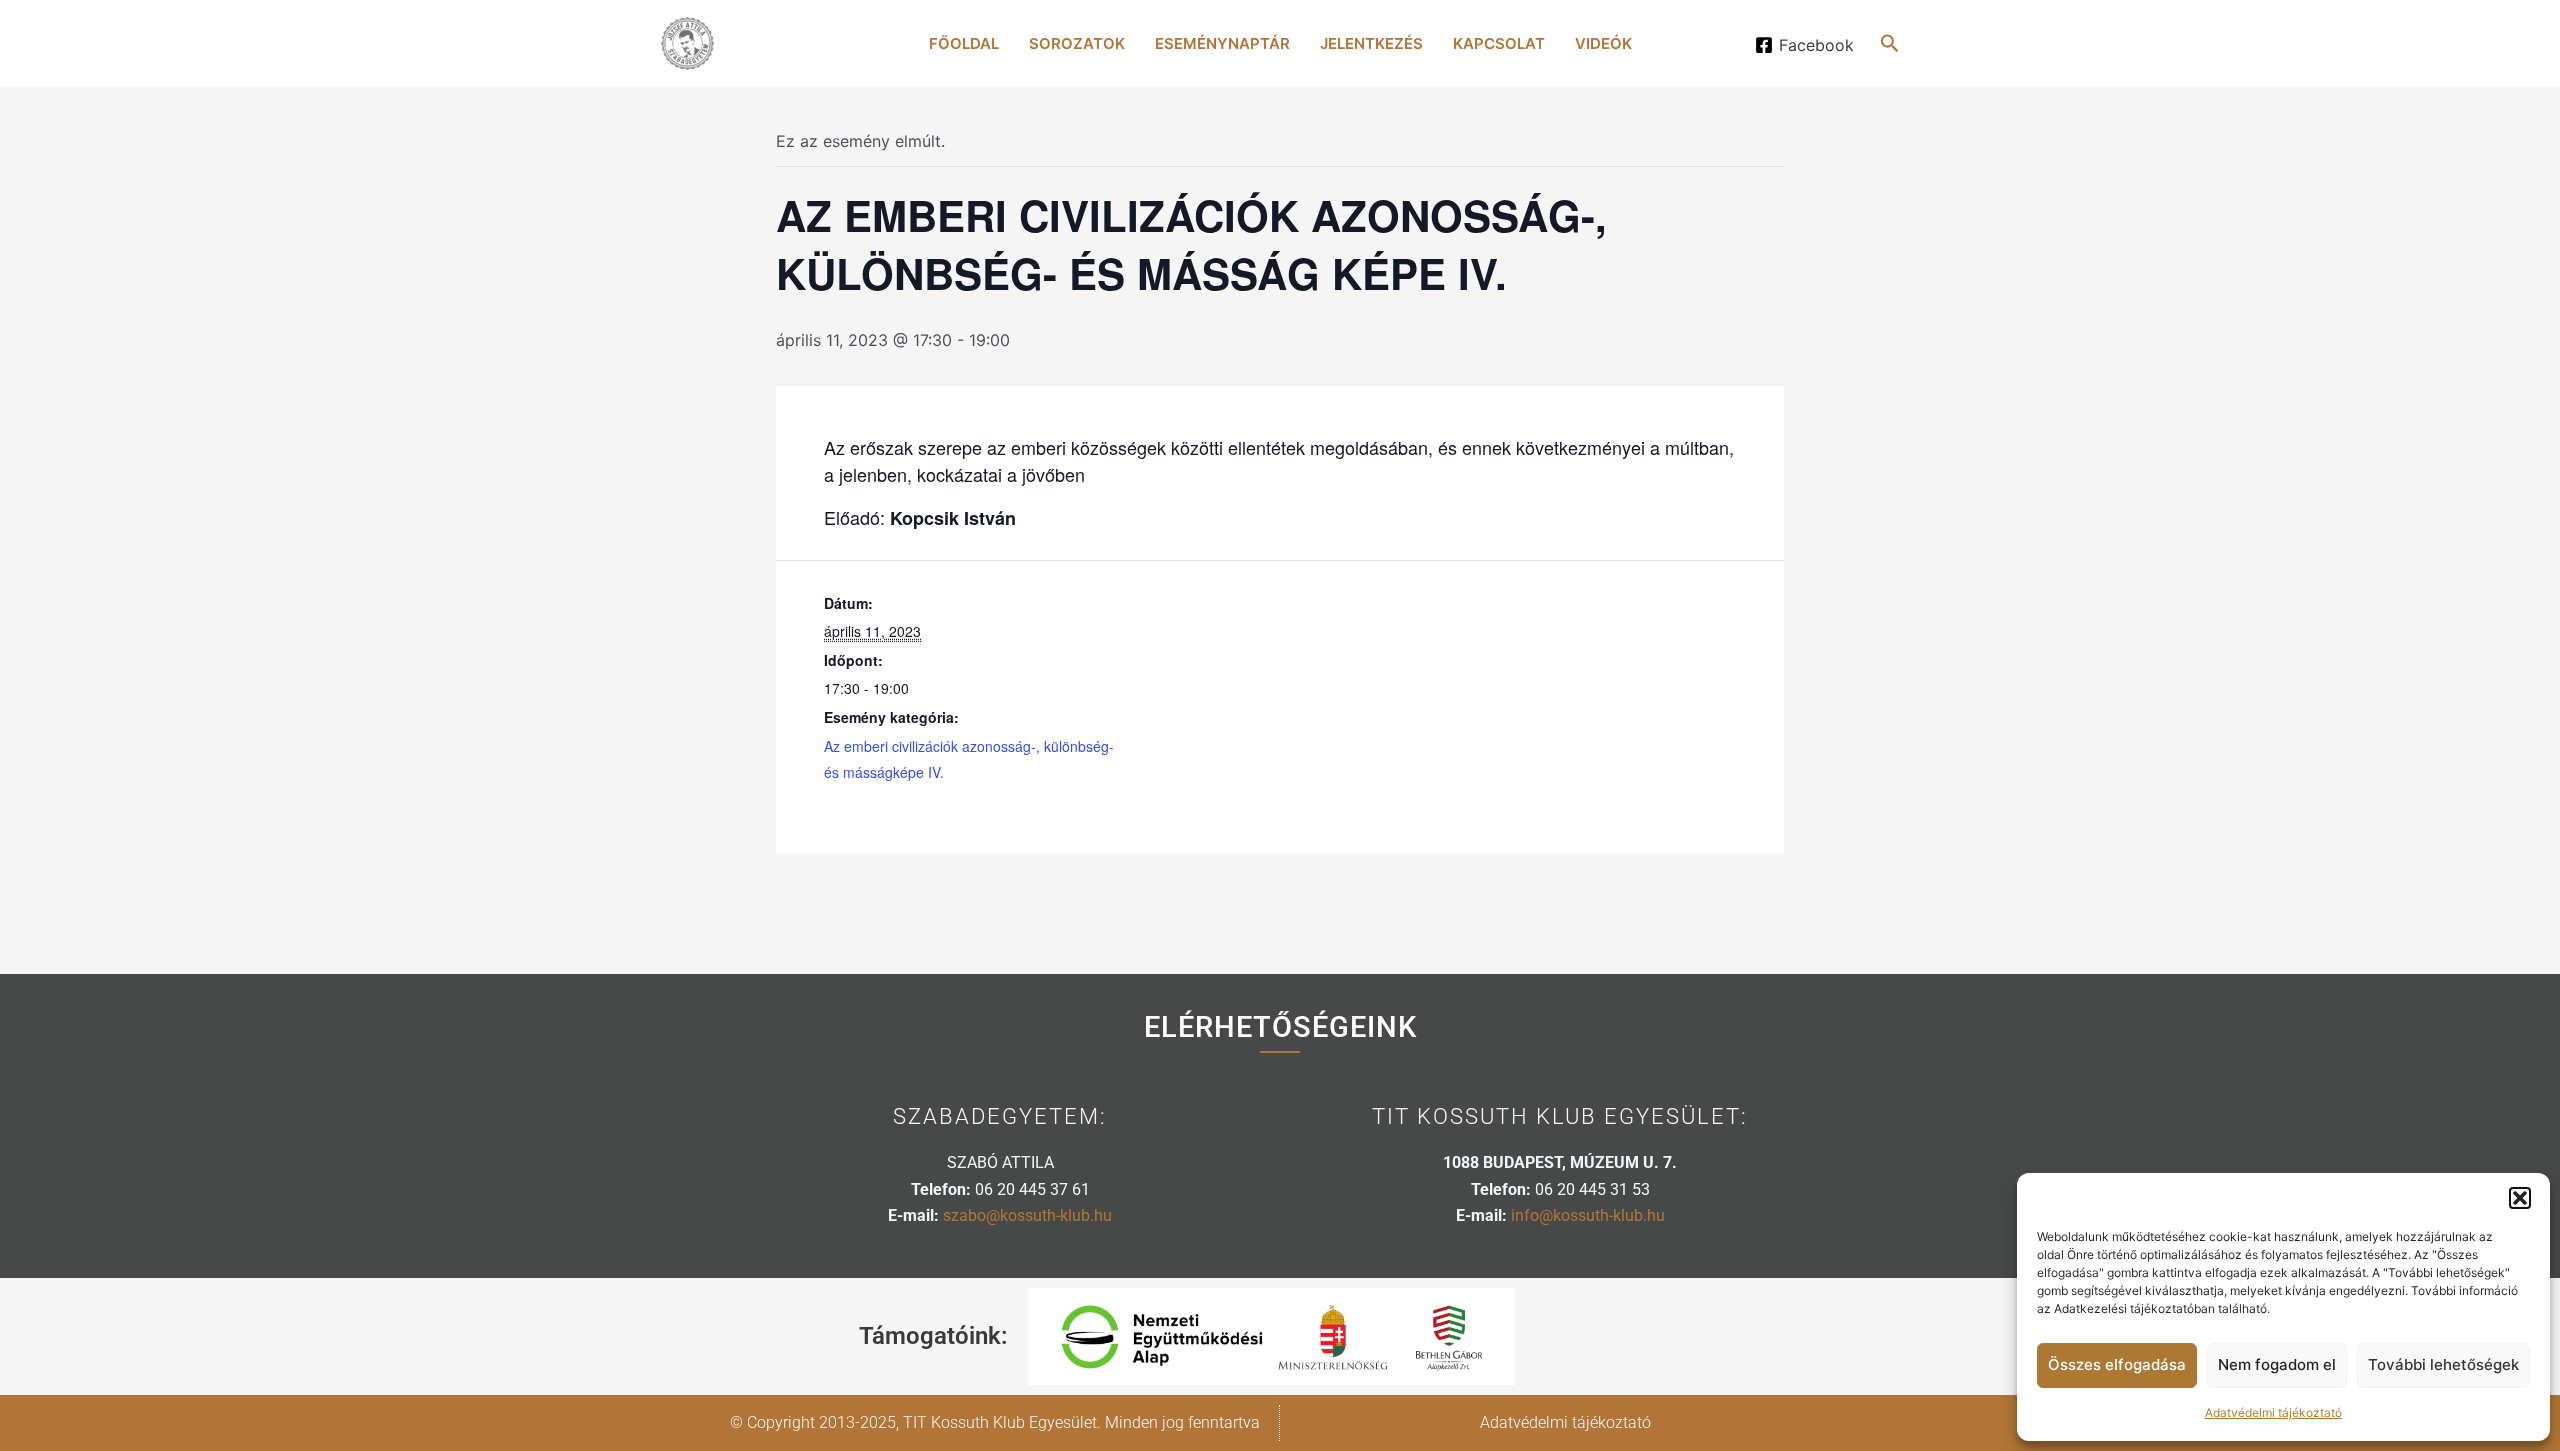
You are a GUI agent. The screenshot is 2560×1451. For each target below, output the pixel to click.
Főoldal (964, 43)
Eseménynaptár (1222, 43)
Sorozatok (1077, 43)
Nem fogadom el (2277, 1364)
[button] (2520, 1198)
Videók (1603, 43)
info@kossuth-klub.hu (1588, 1215)
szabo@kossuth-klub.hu (1027, 1215)
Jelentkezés (1371, 43)
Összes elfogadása (2117, 1364)
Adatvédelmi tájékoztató (2273, 1412)
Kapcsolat (1499, 43)
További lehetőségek (2443, 1364)
